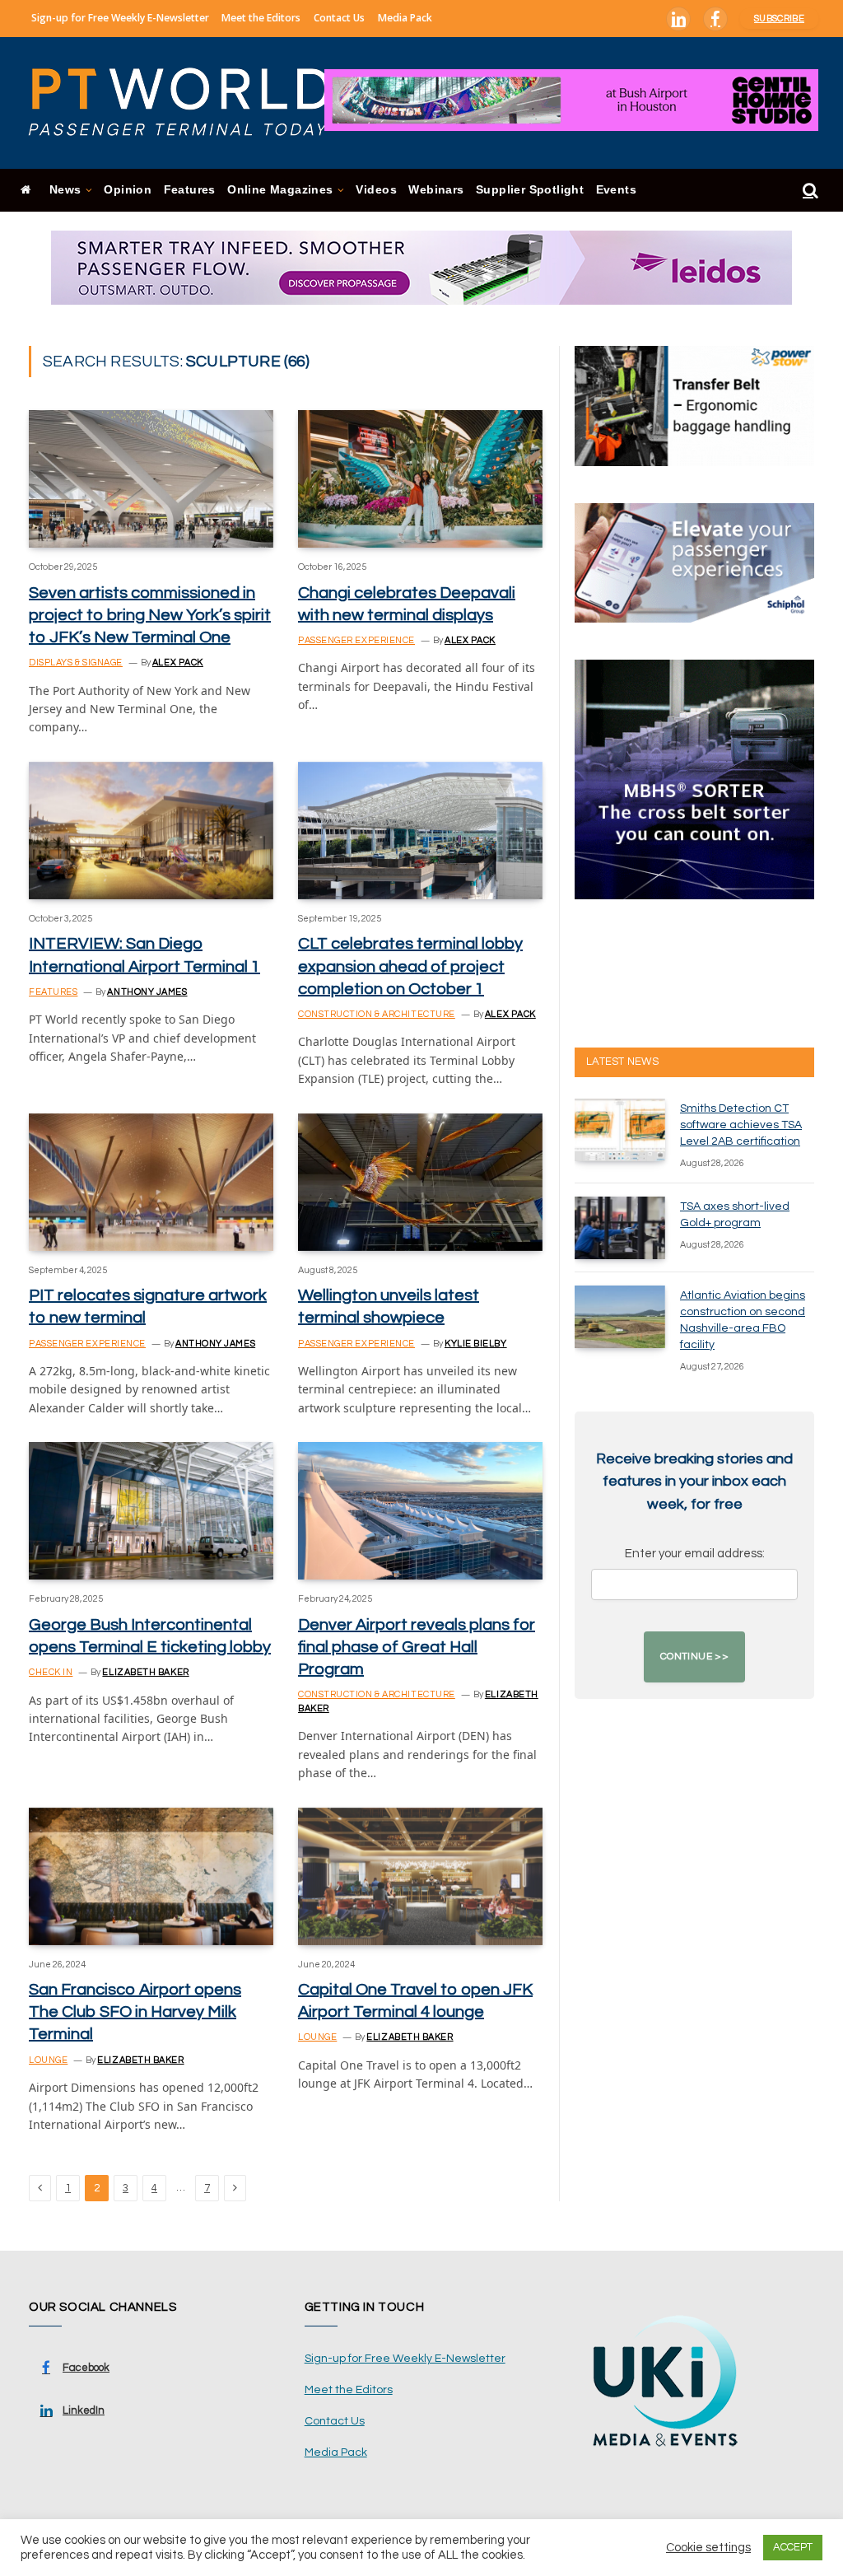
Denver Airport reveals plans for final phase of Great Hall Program (417, 1647)
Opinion (128, 190)
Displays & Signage (76, 663)
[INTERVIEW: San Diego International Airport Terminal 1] (151, 831)
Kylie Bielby (476, 1344)
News (65, 190)
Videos (376, 190)
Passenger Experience (356, 640)
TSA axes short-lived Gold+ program (735, 1215)
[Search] (809, 191)
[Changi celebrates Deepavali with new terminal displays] (420, 479)
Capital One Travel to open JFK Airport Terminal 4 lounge (415, 2001)
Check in (51, 1672)
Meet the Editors (261, 18)
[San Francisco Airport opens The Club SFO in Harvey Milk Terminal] (151, 1876)
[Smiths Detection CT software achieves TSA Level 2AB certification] (620, 1130)
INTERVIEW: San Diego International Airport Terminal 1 (144, 955)
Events (616, 190)
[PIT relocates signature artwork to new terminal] (151, 1182)
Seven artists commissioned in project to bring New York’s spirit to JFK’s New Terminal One (150, 615)
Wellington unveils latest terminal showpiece (389, 1307)
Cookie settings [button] (708, 2548)
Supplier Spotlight (530, 190)
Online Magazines (280, 190)
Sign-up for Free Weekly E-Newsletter (120, 18)
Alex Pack (178, 663)
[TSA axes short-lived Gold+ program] (620, 1228)
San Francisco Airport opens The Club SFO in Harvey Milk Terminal (135, 2012)
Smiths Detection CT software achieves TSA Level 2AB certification (741, 1125)
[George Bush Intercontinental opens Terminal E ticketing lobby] (151, 1511)
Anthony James (147, 992)
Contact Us (339, 18)
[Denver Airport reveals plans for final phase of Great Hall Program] (420, 1511)
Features (190, 190)
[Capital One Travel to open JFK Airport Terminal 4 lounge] (420, 1876)
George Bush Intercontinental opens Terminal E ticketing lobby (150, 1636)
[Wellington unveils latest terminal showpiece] (420, 1182)
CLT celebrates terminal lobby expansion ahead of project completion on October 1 (410, 966)
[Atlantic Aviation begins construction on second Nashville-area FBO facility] (620, 1317)
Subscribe (779, 19)
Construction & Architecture (377, 1014)
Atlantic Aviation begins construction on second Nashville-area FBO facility (743, 1320)
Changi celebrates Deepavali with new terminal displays (407, 604)
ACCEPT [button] (793, 2547)
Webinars (436, 190)
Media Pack (405, 18)
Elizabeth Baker (145, 1672)
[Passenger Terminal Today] (189, 103)
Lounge (48, 2060)
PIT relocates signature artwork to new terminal (148, 1307)
